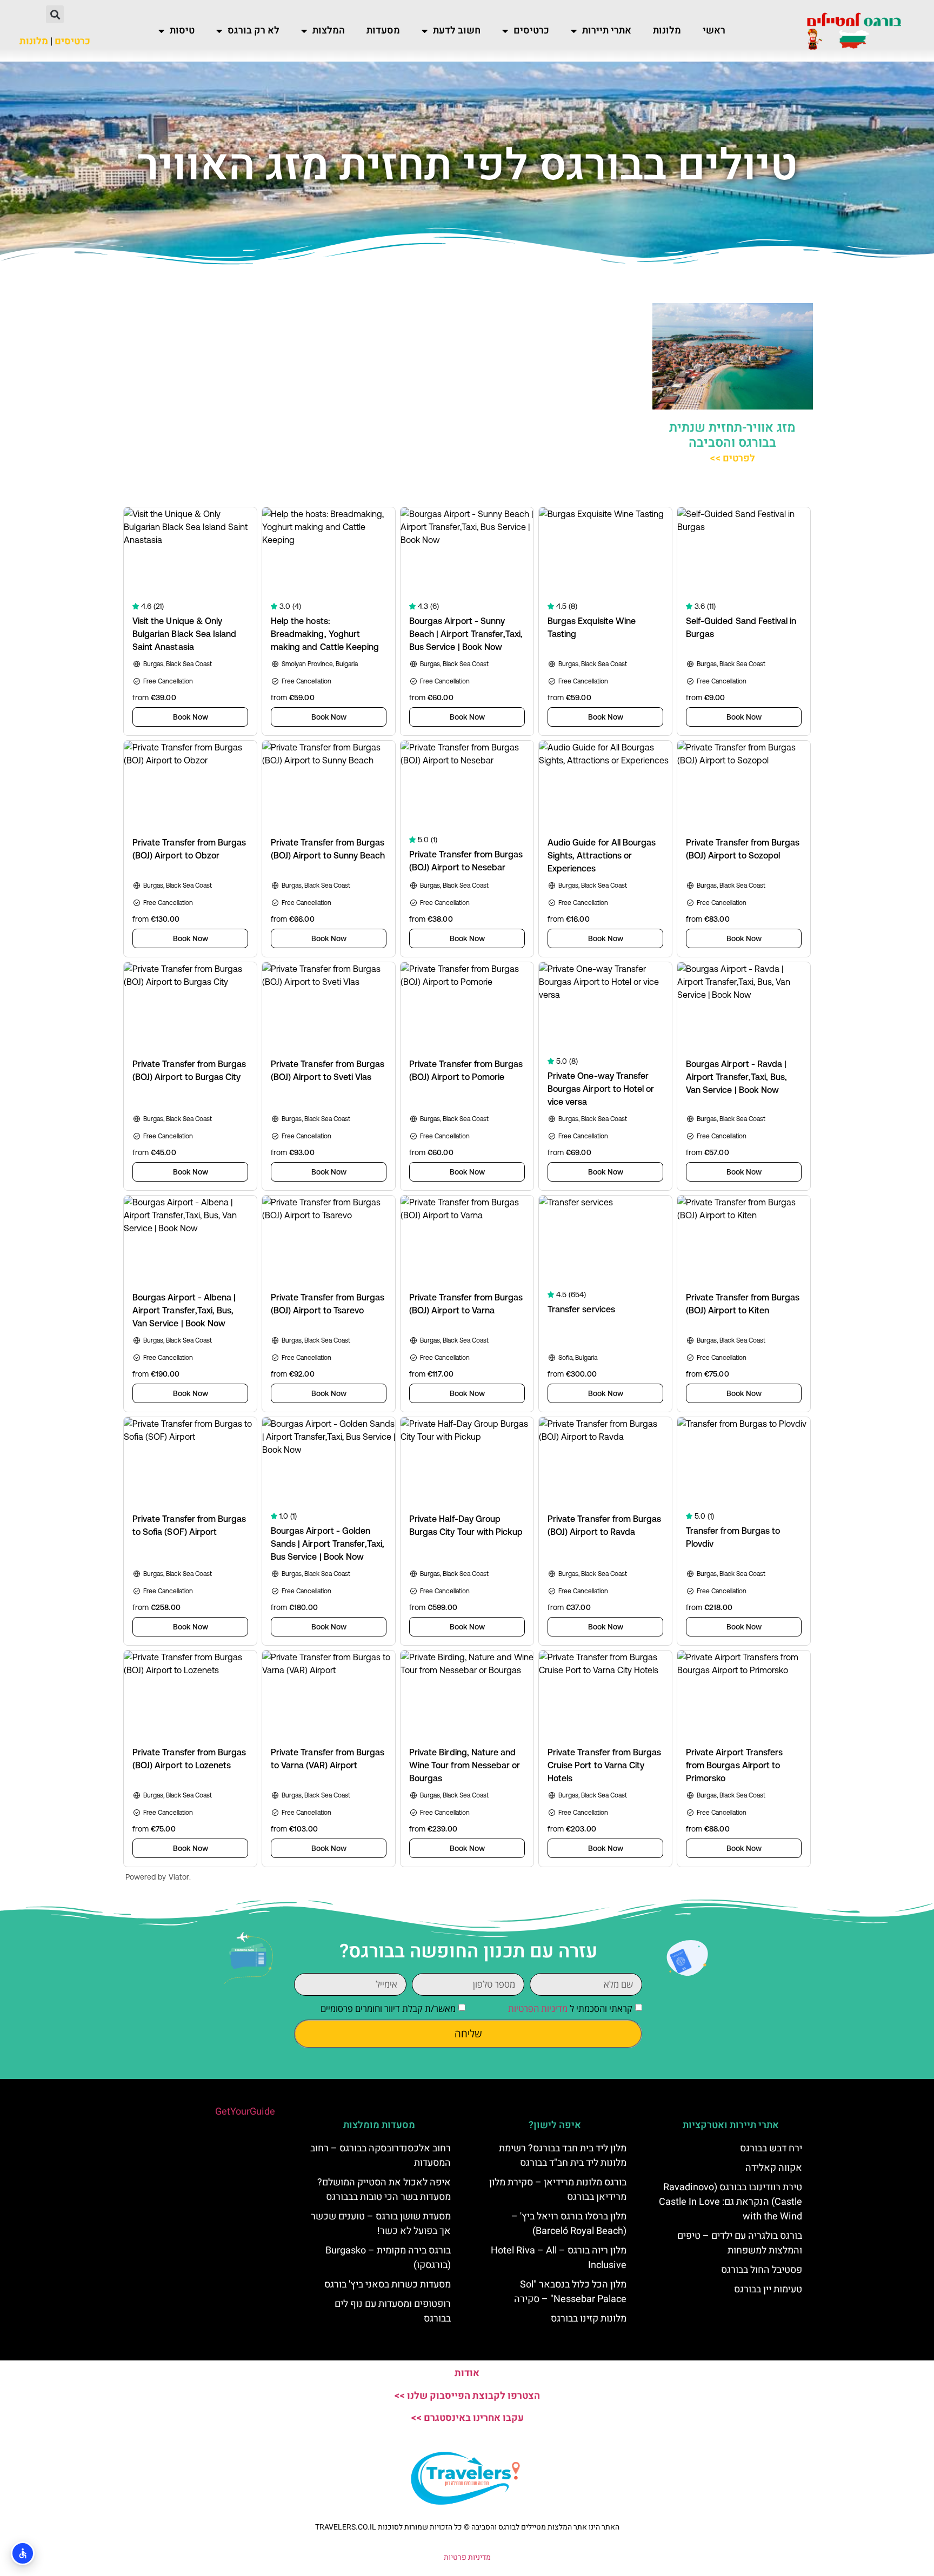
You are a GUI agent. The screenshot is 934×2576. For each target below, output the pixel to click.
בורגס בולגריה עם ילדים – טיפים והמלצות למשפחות (740, 2243)
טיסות (182, 31)
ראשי (714, 31)
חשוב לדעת (457, 31)
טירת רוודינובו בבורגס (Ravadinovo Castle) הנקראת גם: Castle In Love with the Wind (730, 2202)
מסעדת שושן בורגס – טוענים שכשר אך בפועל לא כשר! (381, 2224)
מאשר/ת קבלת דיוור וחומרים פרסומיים (388, 2008)
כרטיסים (531, 31)
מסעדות (383, 31)
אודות (467, 2373)
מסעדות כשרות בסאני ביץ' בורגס (388, 2285)
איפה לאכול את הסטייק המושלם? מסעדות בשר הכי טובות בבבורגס (384, 2190)
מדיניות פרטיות (467, 2557)
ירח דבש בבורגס (771, 2148)
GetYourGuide (245, 2112)
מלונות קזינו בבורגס (589, 2319)
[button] (55, 14)
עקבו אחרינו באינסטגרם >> (467, 2418)
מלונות (667, 31)
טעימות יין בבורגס (768, 2289)
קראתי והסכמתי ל (570, 2008)
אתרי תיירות (607, 31)
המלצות (329, 31)
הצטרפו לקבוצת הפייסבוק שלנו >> (467, 2396)
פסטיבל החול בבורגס (762, 2270)
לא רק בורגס (253, 31)
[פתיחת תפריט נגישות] (23, 2553)
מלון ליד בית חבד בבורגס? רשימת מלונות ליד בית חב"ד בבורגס (563, 2156)
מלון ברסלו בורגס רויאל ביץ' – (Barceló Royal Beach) (569, 2224)
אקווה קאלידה (774, 2168)
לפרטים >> (732, 458)
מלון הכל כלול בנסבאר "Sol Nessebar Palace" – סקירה (570, 2292)
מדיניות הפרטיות (538, 2008)
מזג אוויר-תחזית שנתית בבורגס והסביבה (732, 435)
